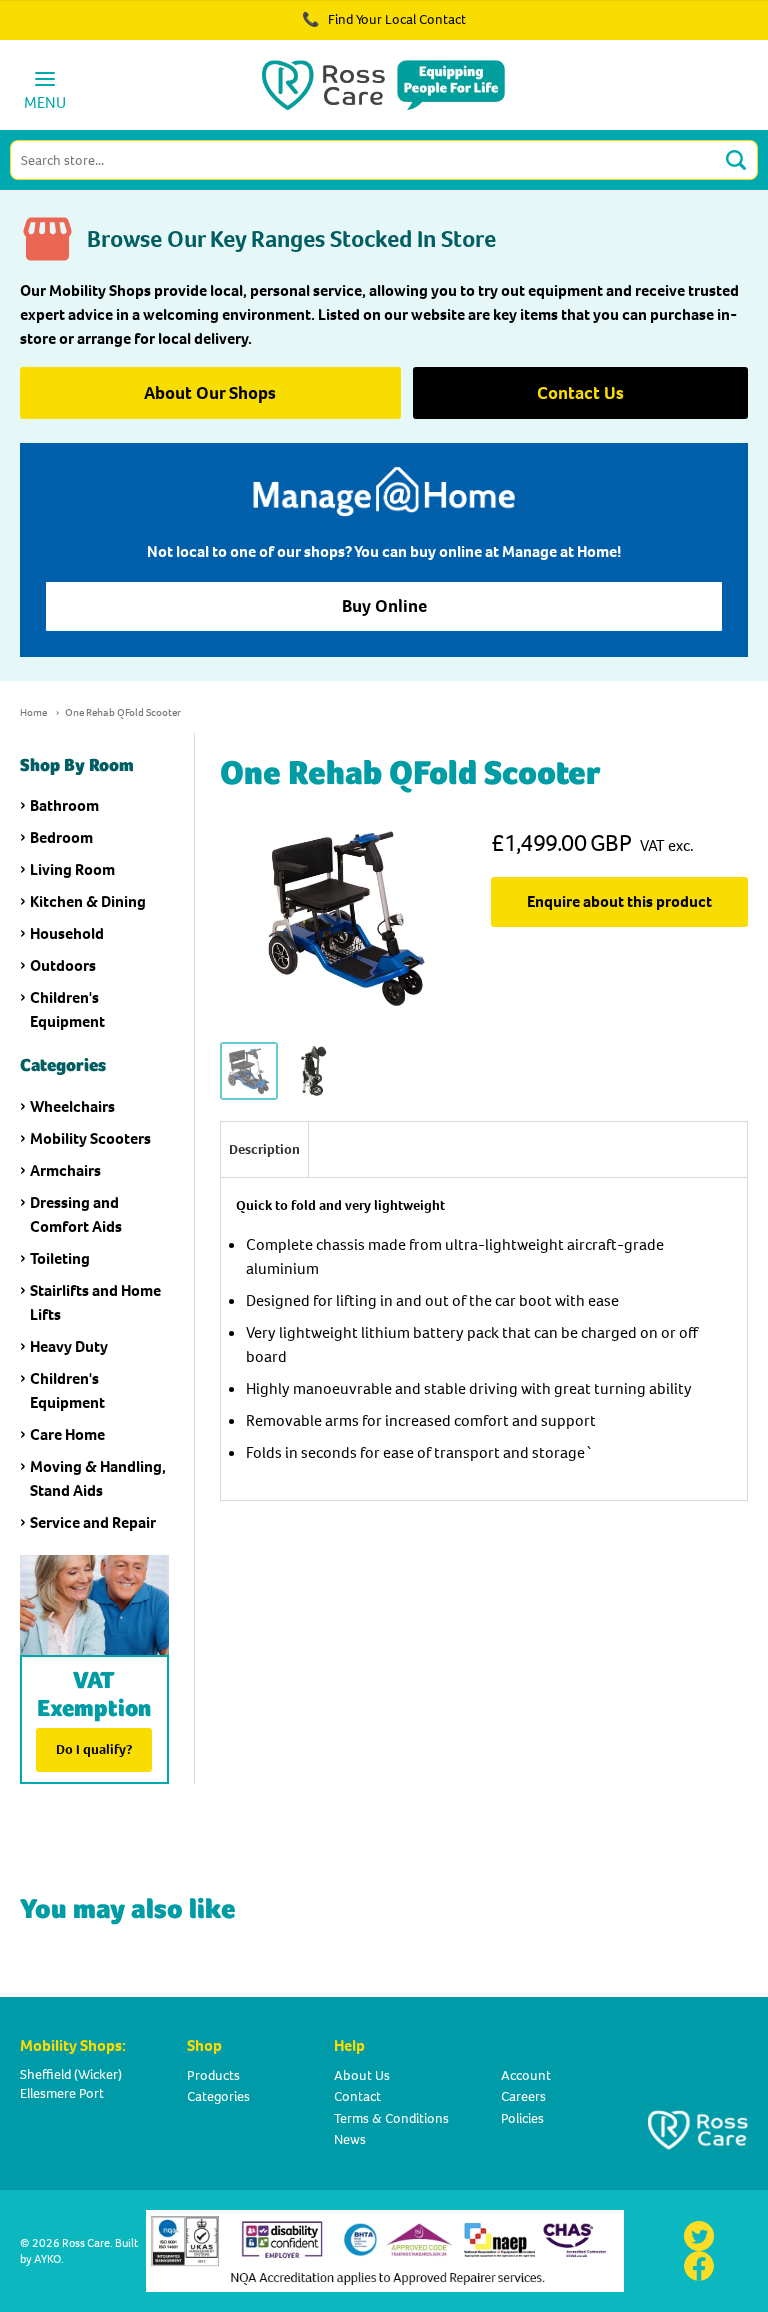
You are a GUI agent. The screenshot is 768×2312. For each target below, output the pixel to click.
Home (33, 712)
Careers (523, 2096)
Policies (522, 2118)
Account (526, 2075)
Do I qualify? (94, 1749)
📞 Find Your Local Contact (384, 19)
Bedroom (61, 837)
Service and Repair (93, 1522)
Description (264, 1149)
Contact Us (580, 393)
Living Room (72, 869)
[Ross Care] (383, 85)
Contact (357, 2096)
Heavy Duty (69, 1346)
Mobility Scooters (90, 1138)
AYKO (47, 2259)
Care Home (67, 1434)
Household (67, 933)
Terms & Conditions (391, 2118)
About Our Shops (210, 393)
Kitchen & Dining (88, 901)
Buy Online (384, 606)
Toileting (60, 1258)
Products (213, 2075)
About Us (362, 2075)
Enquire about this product (619, 901)
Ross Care (86, 2243)
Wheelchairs (72, 1106)
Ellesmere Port (62, 2093)
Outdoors (63, 965)
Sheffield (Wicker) (71, 2074)
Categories (218, 2096)
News (350, 2139)
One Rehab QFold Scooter (123, 712)
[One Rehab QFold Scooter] (249, 1071)
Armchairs (65, 1170)
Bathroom (64, 805)
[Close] (696, 30)
